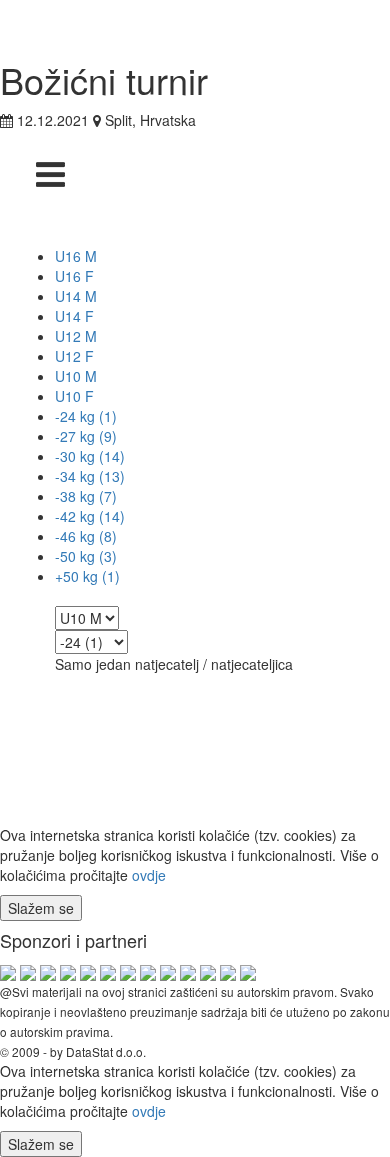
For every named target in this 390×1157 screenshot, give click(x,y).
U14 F (74, 316)
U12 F (74, 356)
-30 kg (90, 456)
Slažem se (41, 908)
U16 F (74, 276)
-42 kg (90, 516)
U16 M (76, 256)
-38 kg (86, 496)
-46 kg (86, 536)
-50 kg (86, 556)
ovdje (149, 875)
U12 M (76, 336)
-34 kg (90, 476)
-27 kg (86, 436)
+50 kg (87, 576)
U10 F (74, 396)
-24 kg (86, 416)
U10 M (76, 376)
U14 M (76, 296)
